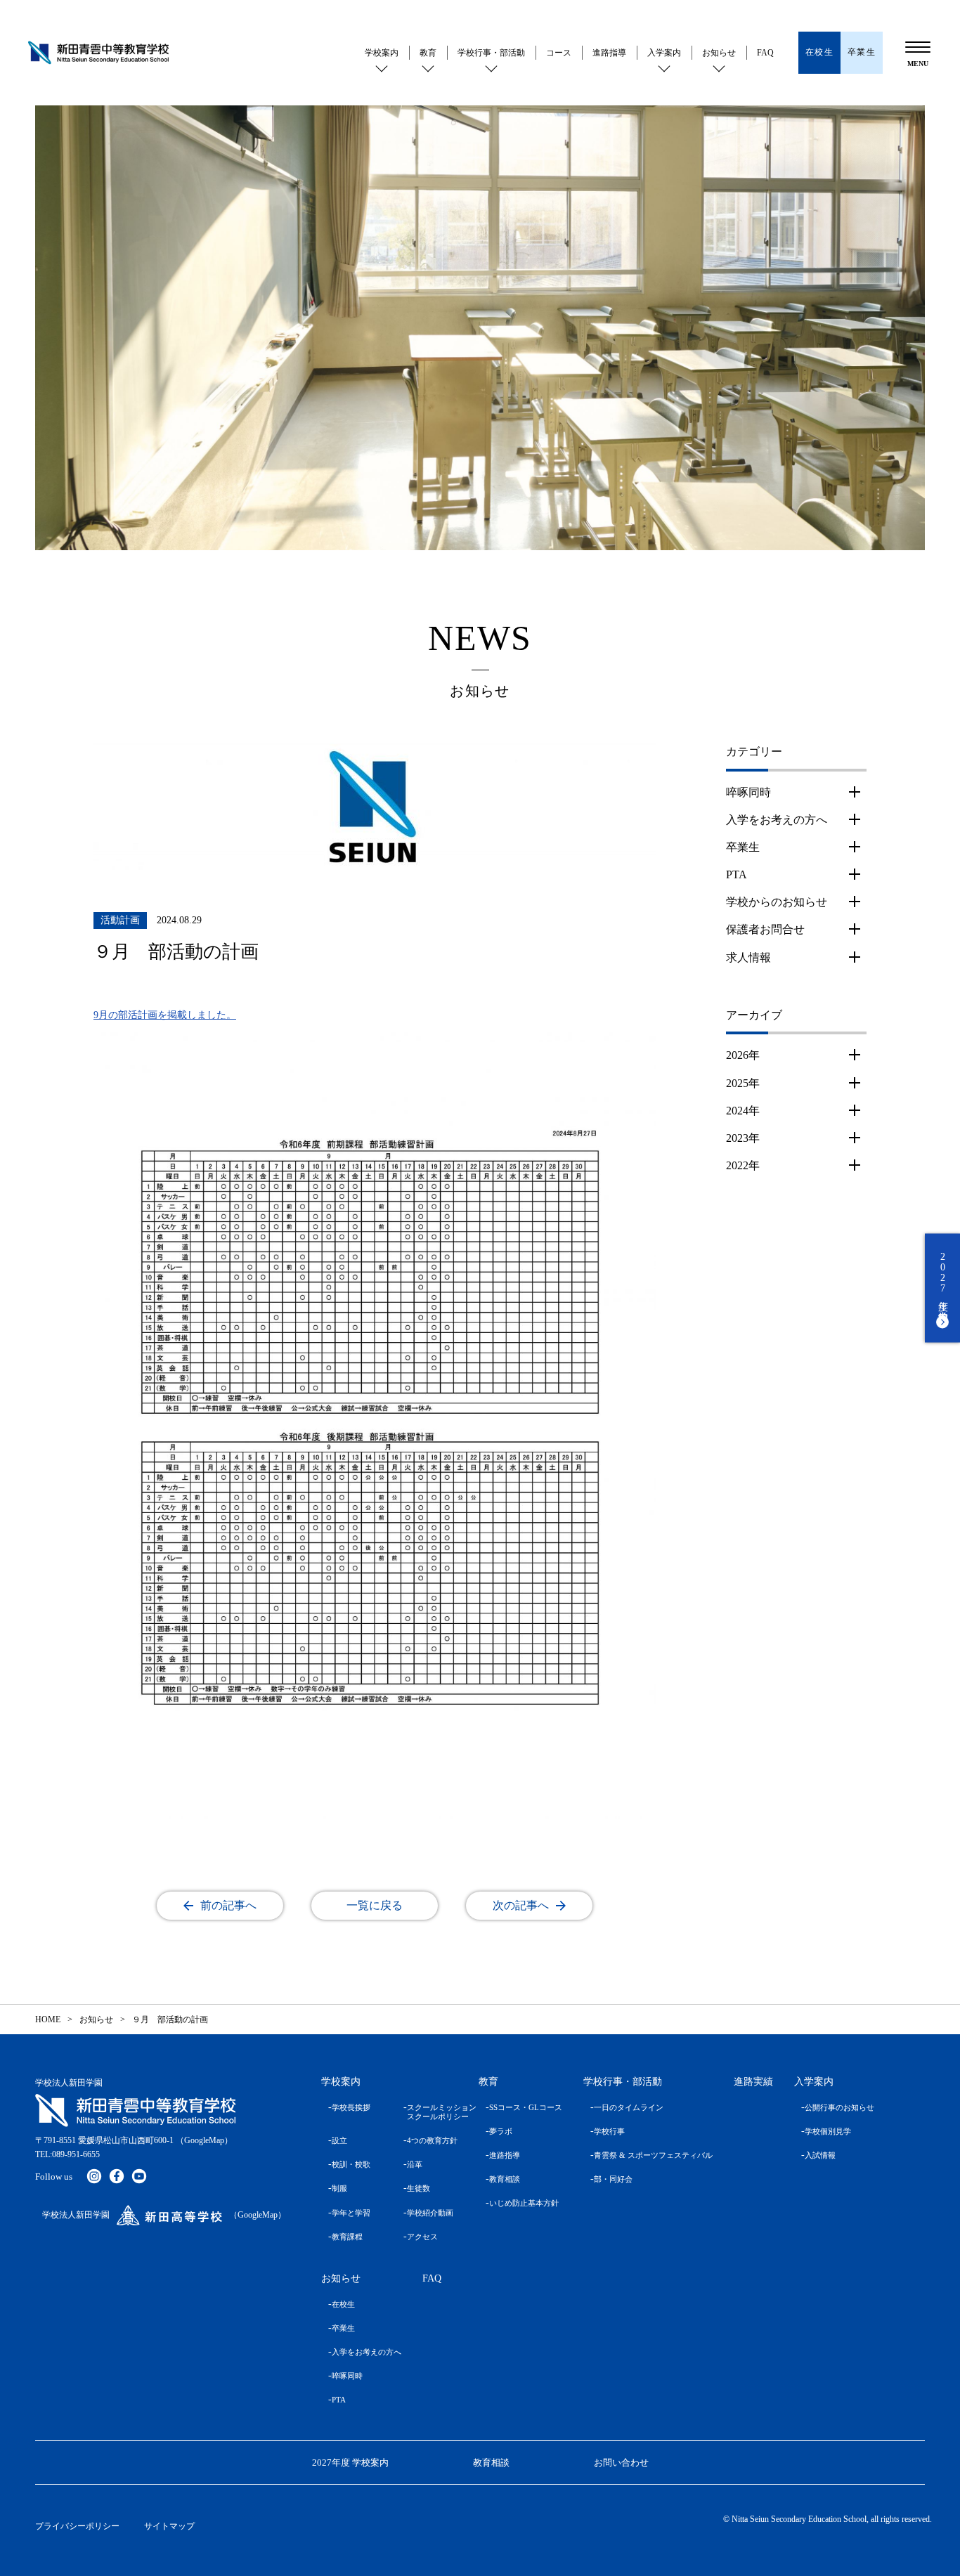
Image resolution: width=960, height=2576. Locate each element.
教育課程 (347, 2237)
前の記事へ (228, 1905)
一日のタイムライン (629, 2107)
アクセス (422, 2237)
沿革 (415, 2164)
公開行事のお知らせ (839, 2107)
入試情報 (820, 2155)
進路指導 (609, 53)
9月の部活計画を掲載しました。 (165, 1015)
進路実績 (753, 2082)
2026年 (743, 1055)
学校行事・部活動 (491, 53)
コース (559, 53)
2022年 (743, 1165)
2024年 (743, 1111)
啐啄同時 (748, 792)
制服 (339, 2188)
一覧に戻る (375, 1905)
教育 (428, 53)
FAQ (765, 53)
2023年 (743, 1138)
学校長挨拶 (351, 2107)
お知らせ (719, 53)
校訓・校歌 (351, 2164)
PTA (737, 874)
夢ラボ (501, 2131)
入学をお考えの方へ (777, 820)
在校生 (343, 2304)
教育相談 (505, 2179)
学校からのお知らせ (777, 902)
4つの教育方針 (432, 2140)
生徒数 (419, 2188)
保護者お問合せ (765, 929)
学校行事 (609, 2131)
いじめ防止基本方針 (524, 2203)
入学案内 (664, 53)
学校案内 (382, 53)
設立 (339, 2140)
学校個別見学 (828, 2131)
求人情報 (748, 957)
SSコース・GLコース (526, 2107)
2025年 (743, 1083)
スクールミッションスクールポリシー (432, 2112)
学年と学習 (351, 2213)
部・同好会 (613, 2179)
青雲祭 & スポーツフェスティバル (653, 2155)
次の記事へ (521, 1905)
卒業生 (743, 847)
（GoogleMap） (204, 2140)
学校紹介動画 (430, 2213)
